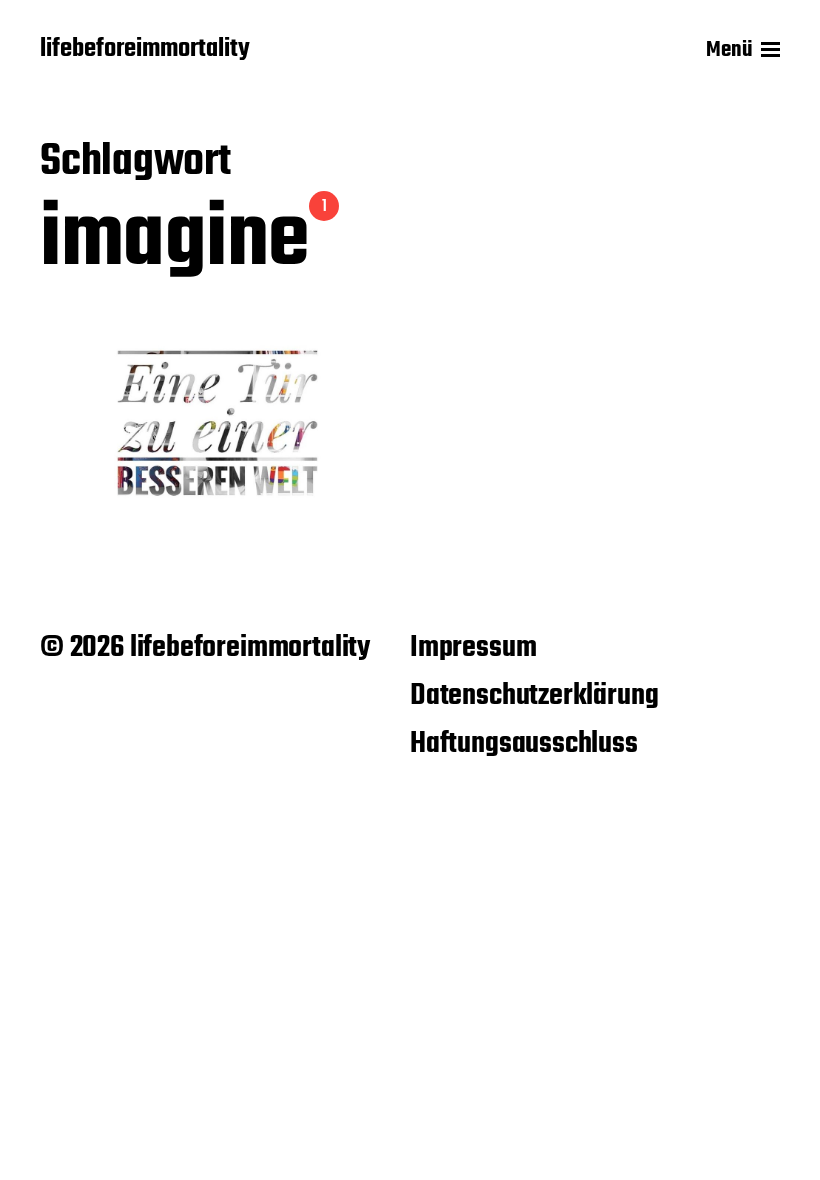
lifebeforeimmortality (145, 50)
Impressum (473, 648)
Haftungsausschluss (524, 744)
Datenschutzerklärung (534, 696)
